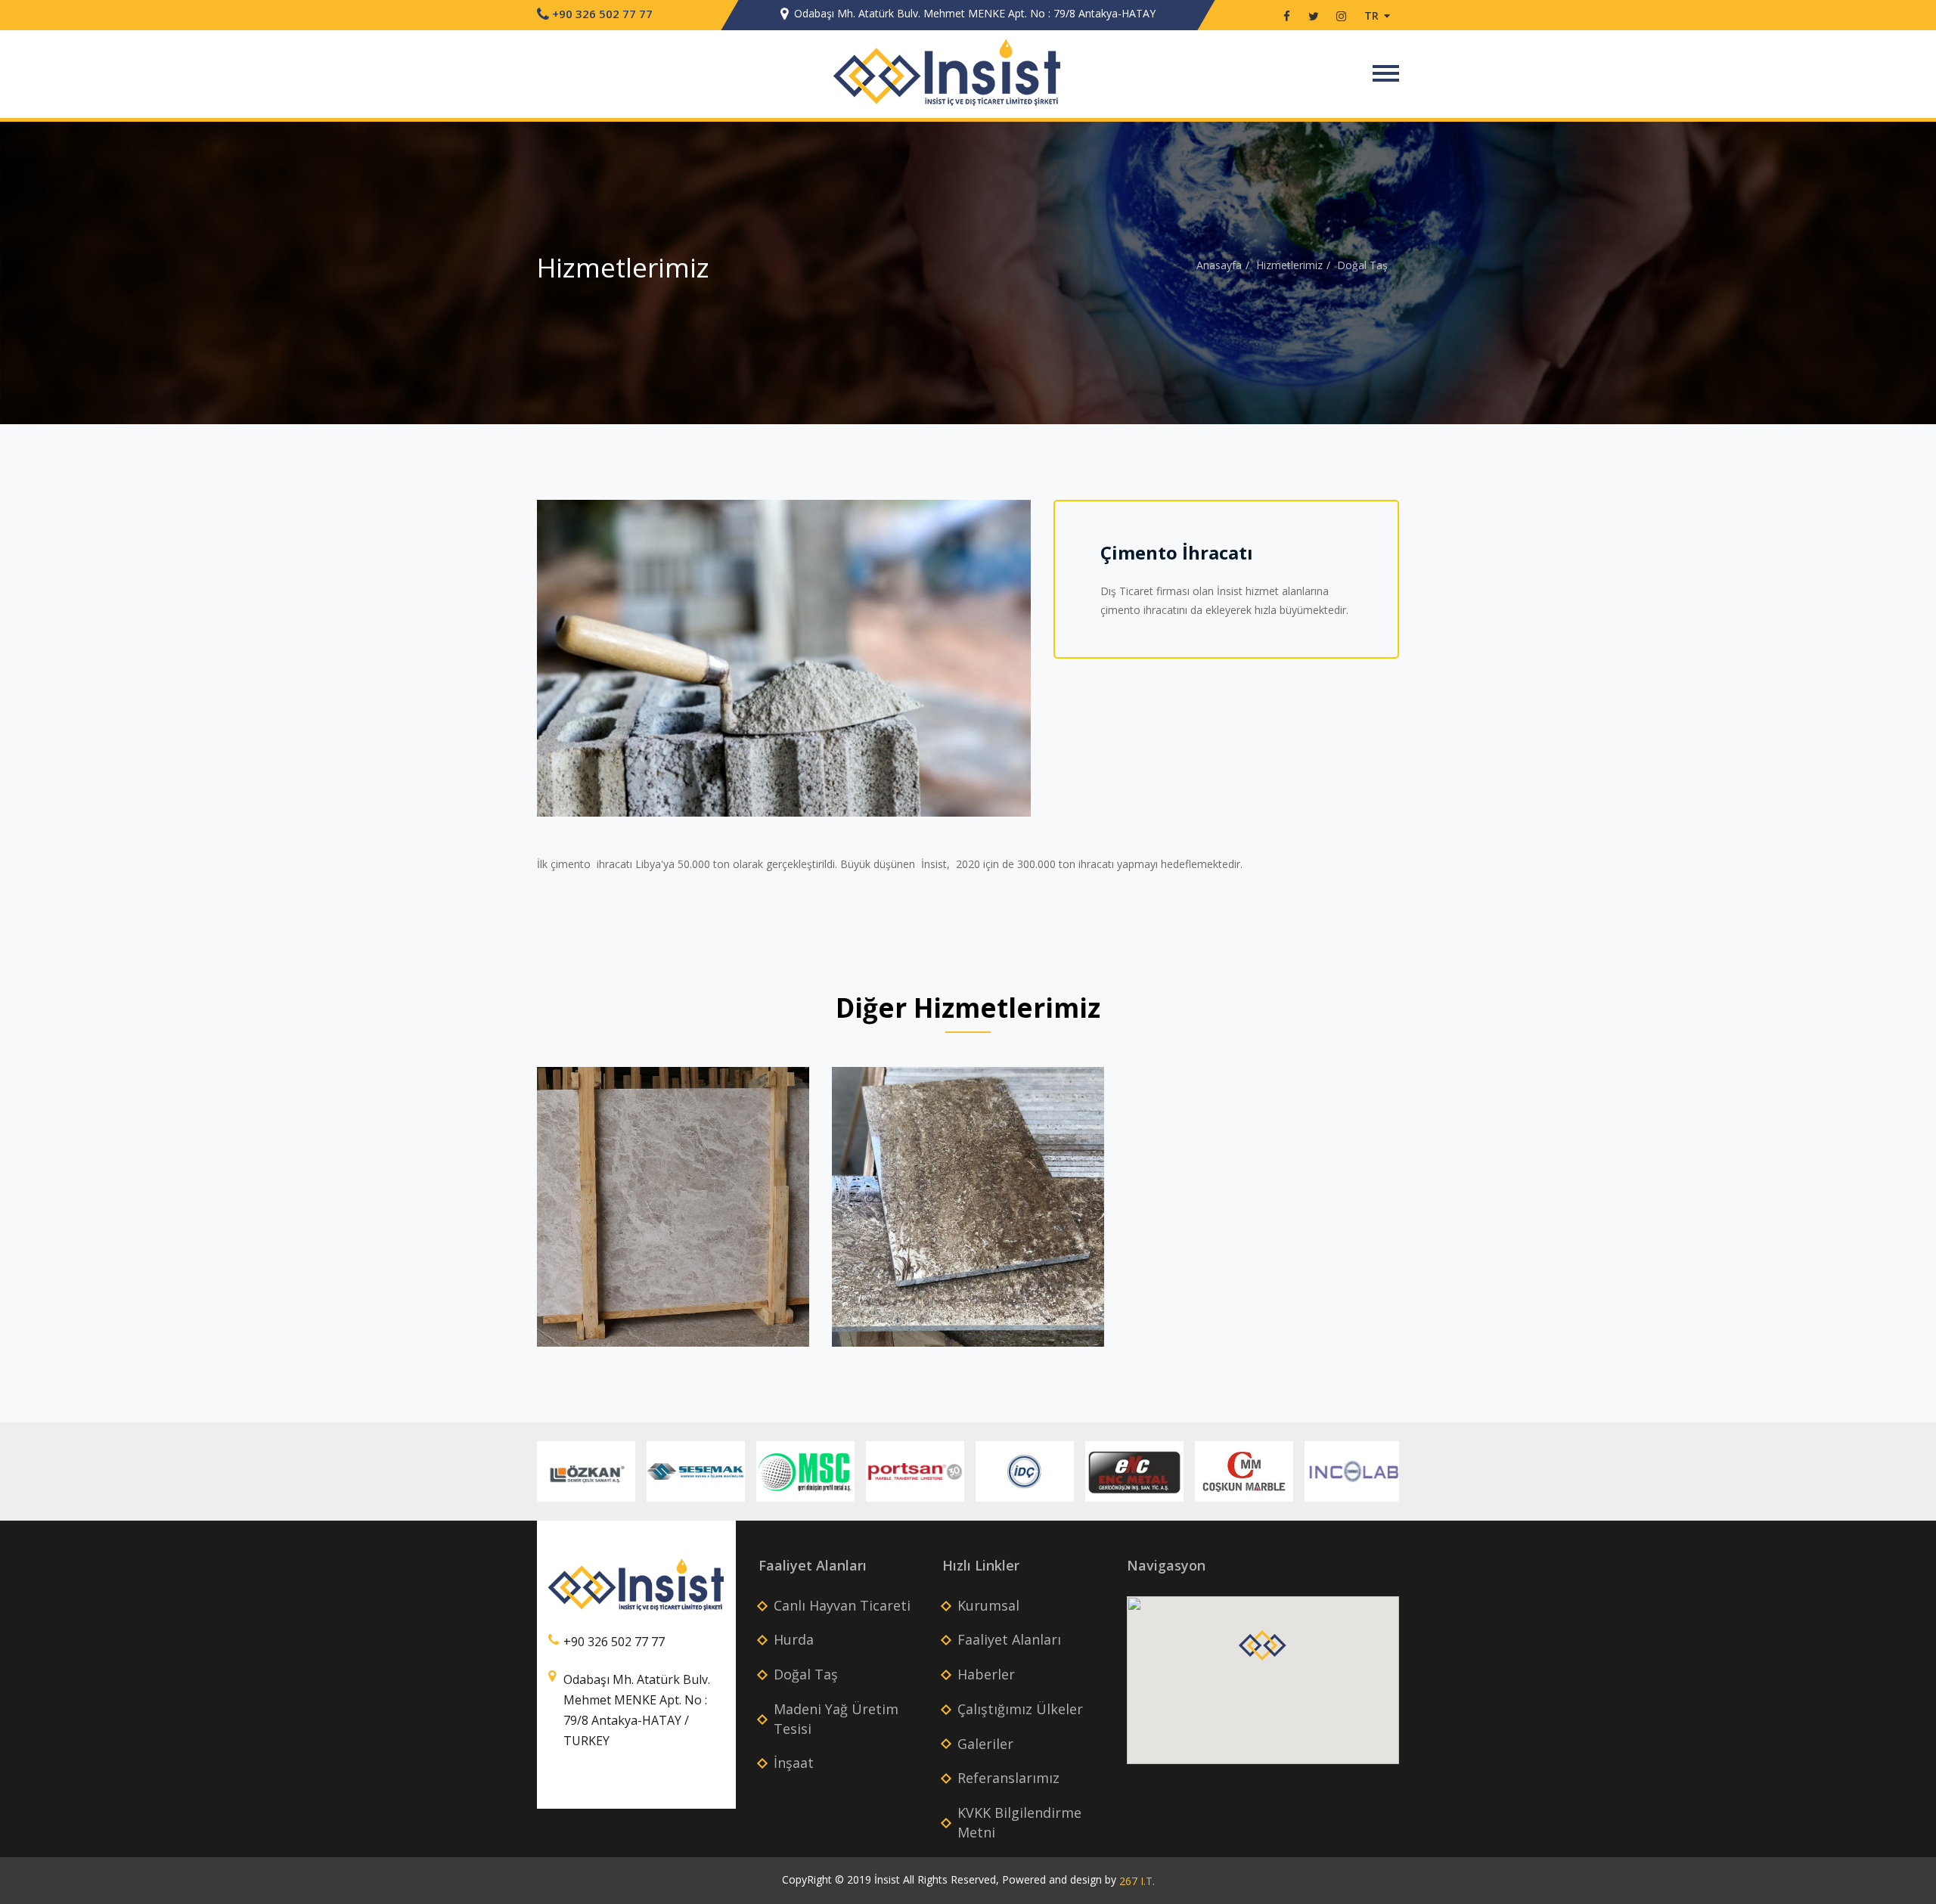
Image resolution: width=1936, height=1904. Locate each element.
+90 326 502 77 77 (601, 14)
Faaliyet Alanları (1009, 1639)
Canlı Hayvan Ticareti (842, 1605)
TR (1373, 16)
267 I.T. (1137, 1881)
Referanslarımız (1008, 1778)
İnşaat (794, 1763)
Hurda (794, 1639)
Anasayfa (1219, 265)
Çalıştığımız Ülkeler (1152, 72)
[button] (1263, 1650)
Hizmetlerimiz (1289, 265)
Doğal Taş (1362, 265)
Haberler (986, 1674)
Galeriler (1247, 72)
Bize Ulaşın (1321, 72)
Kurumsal (809, 72)
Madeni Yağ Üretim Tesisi (836, 1719)
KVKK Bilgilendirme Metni (1019, 1822)
